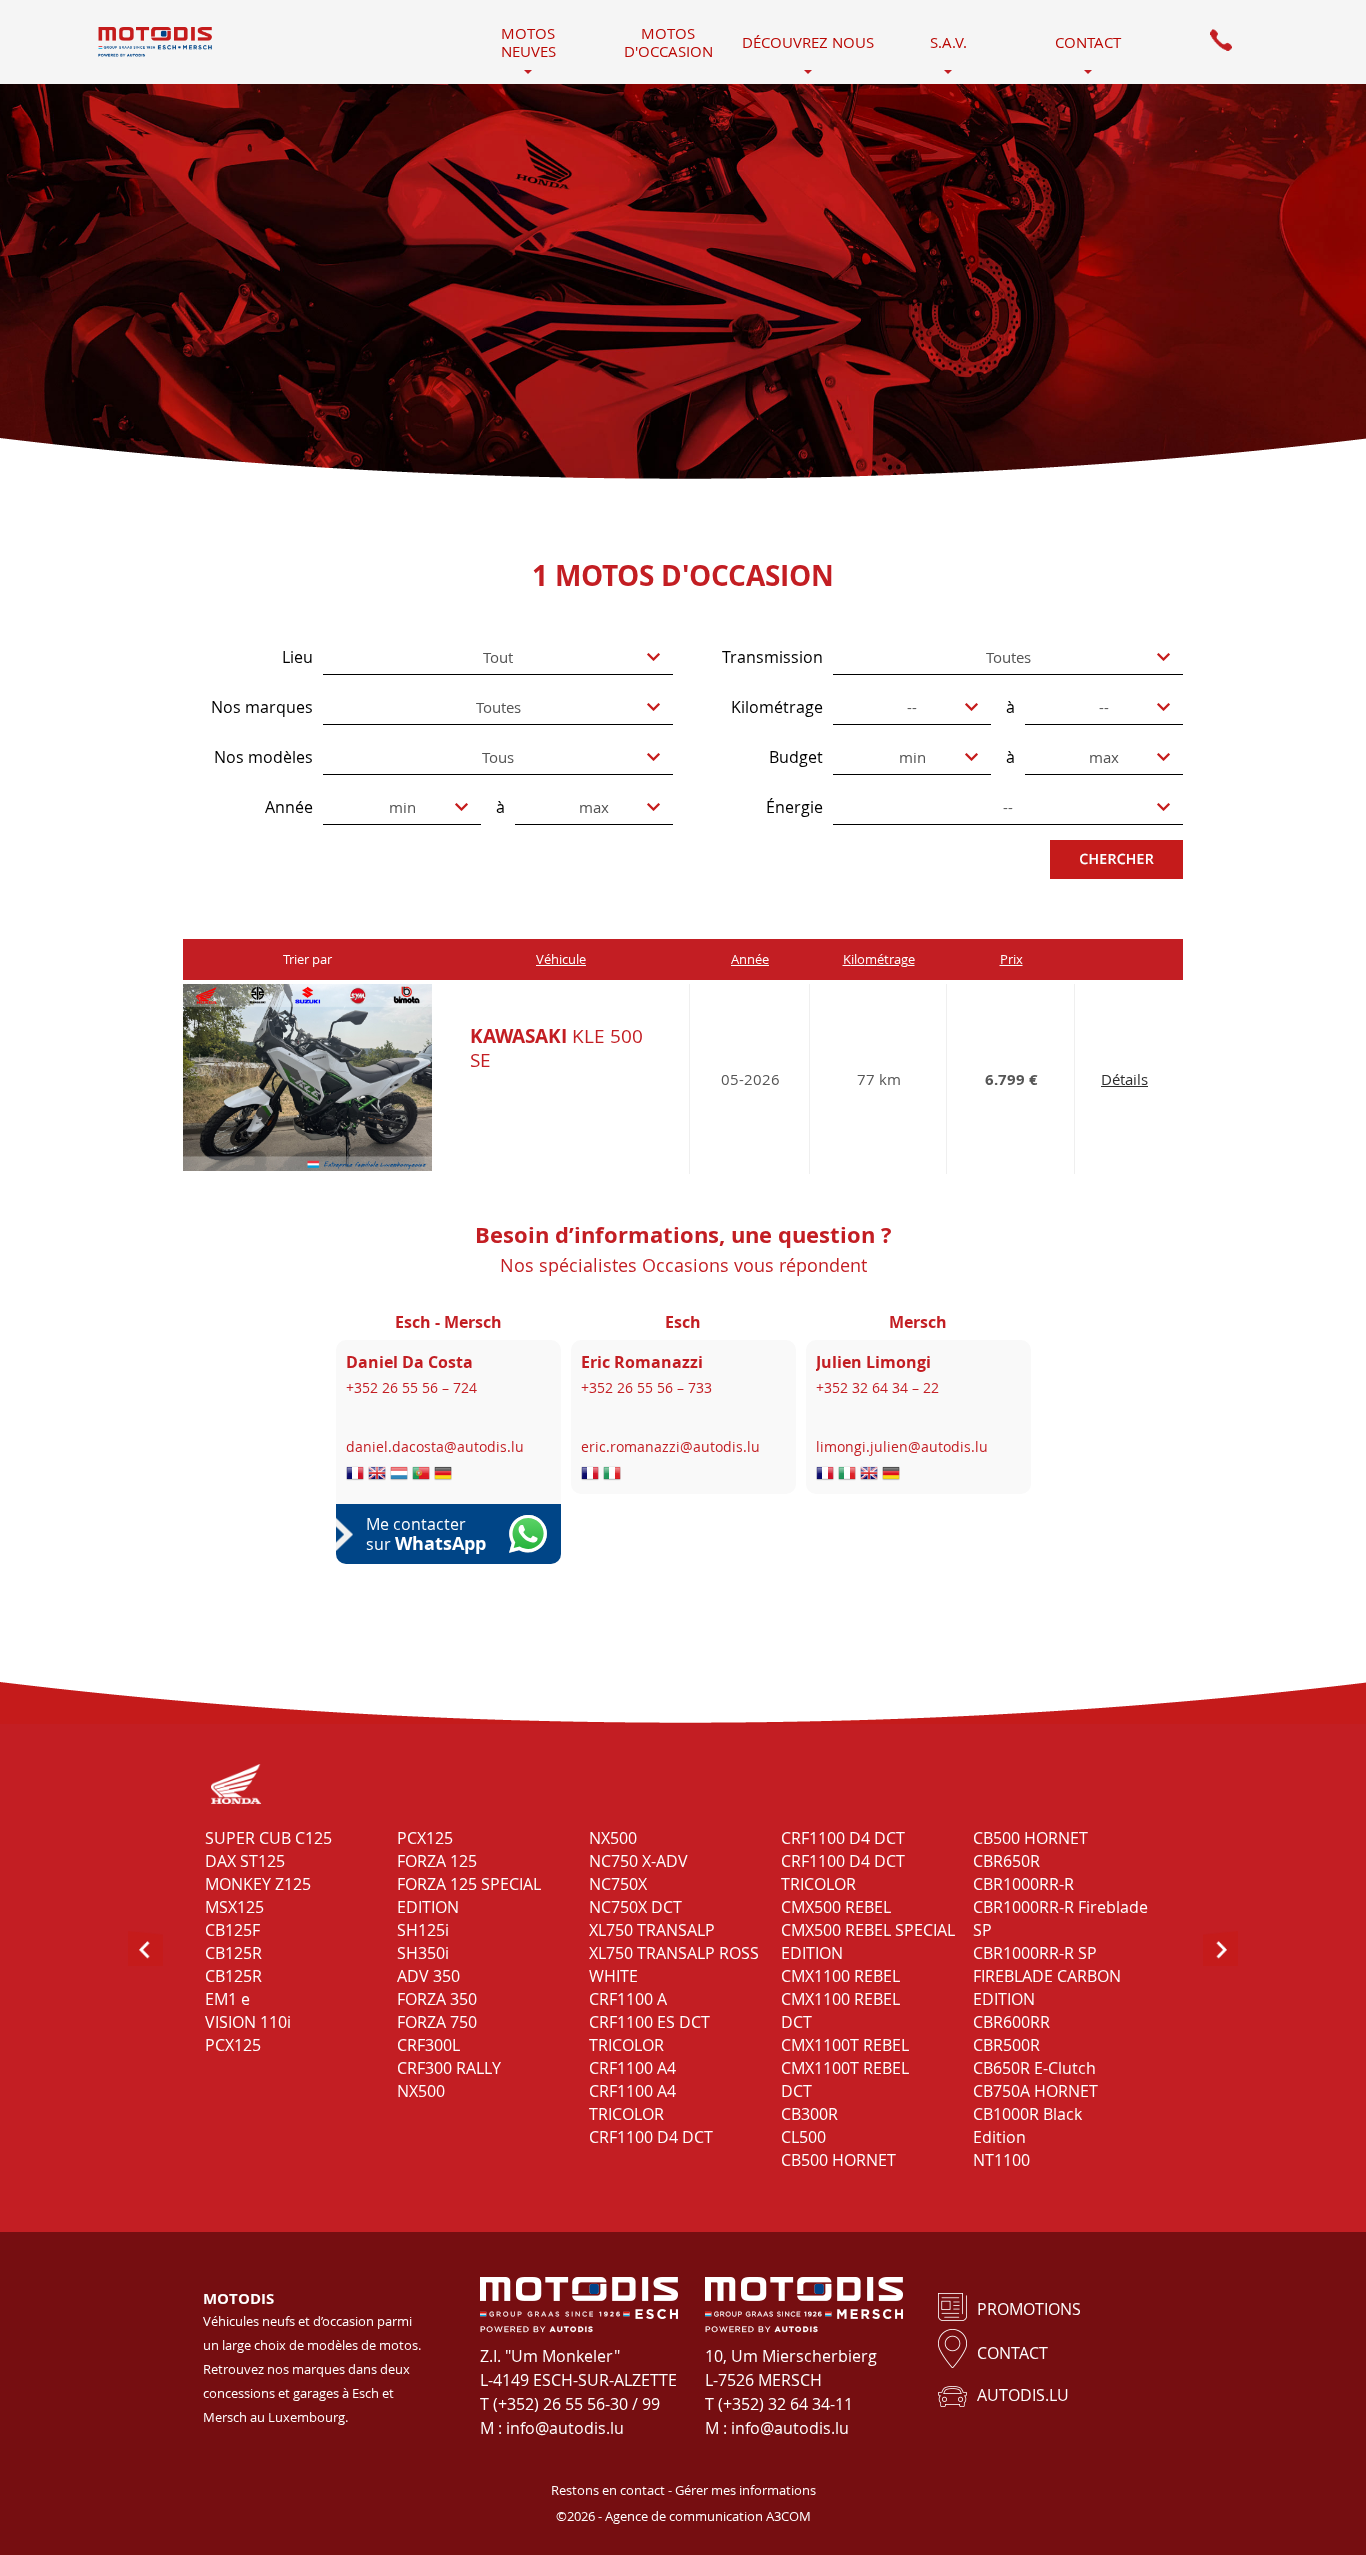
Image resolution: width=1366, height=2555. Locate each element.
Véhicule (561, 959)
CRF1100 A (628, 1999)
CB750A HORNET (1035, 2091)
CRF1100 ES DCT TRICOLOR (649, 2033)
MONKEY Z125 (258, 1884)
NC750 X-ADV (638, 1861)
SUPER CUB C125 (268, 1838)
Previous (145, 1948)
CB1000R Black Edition (1027, 2125)
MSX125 (234, 1907)
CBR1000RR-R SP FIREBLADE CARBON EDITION (1047, 1976)
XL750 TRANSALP (652, 1930)
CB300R (809, 2114)
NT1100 (1001, 2160)
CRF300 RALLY (449, 2068)
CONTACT (1012, 2353)
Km (879, 959)
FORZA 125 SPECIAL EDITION (469, 1895)
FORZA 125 (437, 1861)
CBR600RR (1011, 2022)
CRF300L (428, 2045)
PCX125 (233, 2045)
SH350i (423, 1953)
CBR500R (1006, 2045)
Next (1220, 1948)
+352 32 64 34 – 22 (877, 1387)
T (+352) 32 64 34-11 (779, 2404)
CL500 (803, 2137)
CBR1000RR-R (1023, 1884)
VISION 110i (248, 2022)
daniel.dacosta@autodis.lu (435, 1446)
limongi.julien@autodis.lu (902, 1446)
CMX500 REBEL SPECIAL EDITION (868, 1941)
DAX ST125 (245, 1861)
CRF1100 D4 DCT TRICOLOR (843, 1872)
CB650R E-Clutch (1034, 2068)
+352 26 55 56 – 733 (646, 1387)
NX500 (421, 2091)
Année (750, 959)
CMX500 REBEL (836, 1907)
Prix (1011, 959)
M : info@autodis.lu (552, 2428)
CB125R (233, 1953)
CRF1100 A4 (632, 2068)
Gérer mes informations (745, 2490)
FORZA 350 (437, 1999)
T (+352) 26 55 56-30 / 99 (570, 2404)
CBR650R (1006, 1861)
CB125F (232, 1930)
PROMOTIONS (1029, 2309)
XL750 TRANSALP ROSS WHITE (674, 1964)
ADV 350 (428, 1976)
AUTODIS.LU (1023, 2395)
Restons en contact (608, 2490)
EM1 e (227, 1999)
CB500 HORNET (838, 2160)
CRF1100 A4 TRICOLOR (632, 2102)
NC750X (618, 1884)
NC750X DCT (635, 1907)
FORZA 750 (437, 2022)
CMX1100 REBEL (840, 1976)
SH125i (423, 1930)
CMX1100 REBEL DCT (840, 2010)
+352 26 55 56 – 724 (411, 1387)
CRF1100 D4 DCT (651, 2137)
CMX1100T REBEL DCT (845, 2079)
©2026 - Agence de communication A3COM (683, 2516)
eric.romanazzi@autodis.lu (670, 1446)
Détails (1124, 1079)
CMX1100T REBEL (845, 2045)
